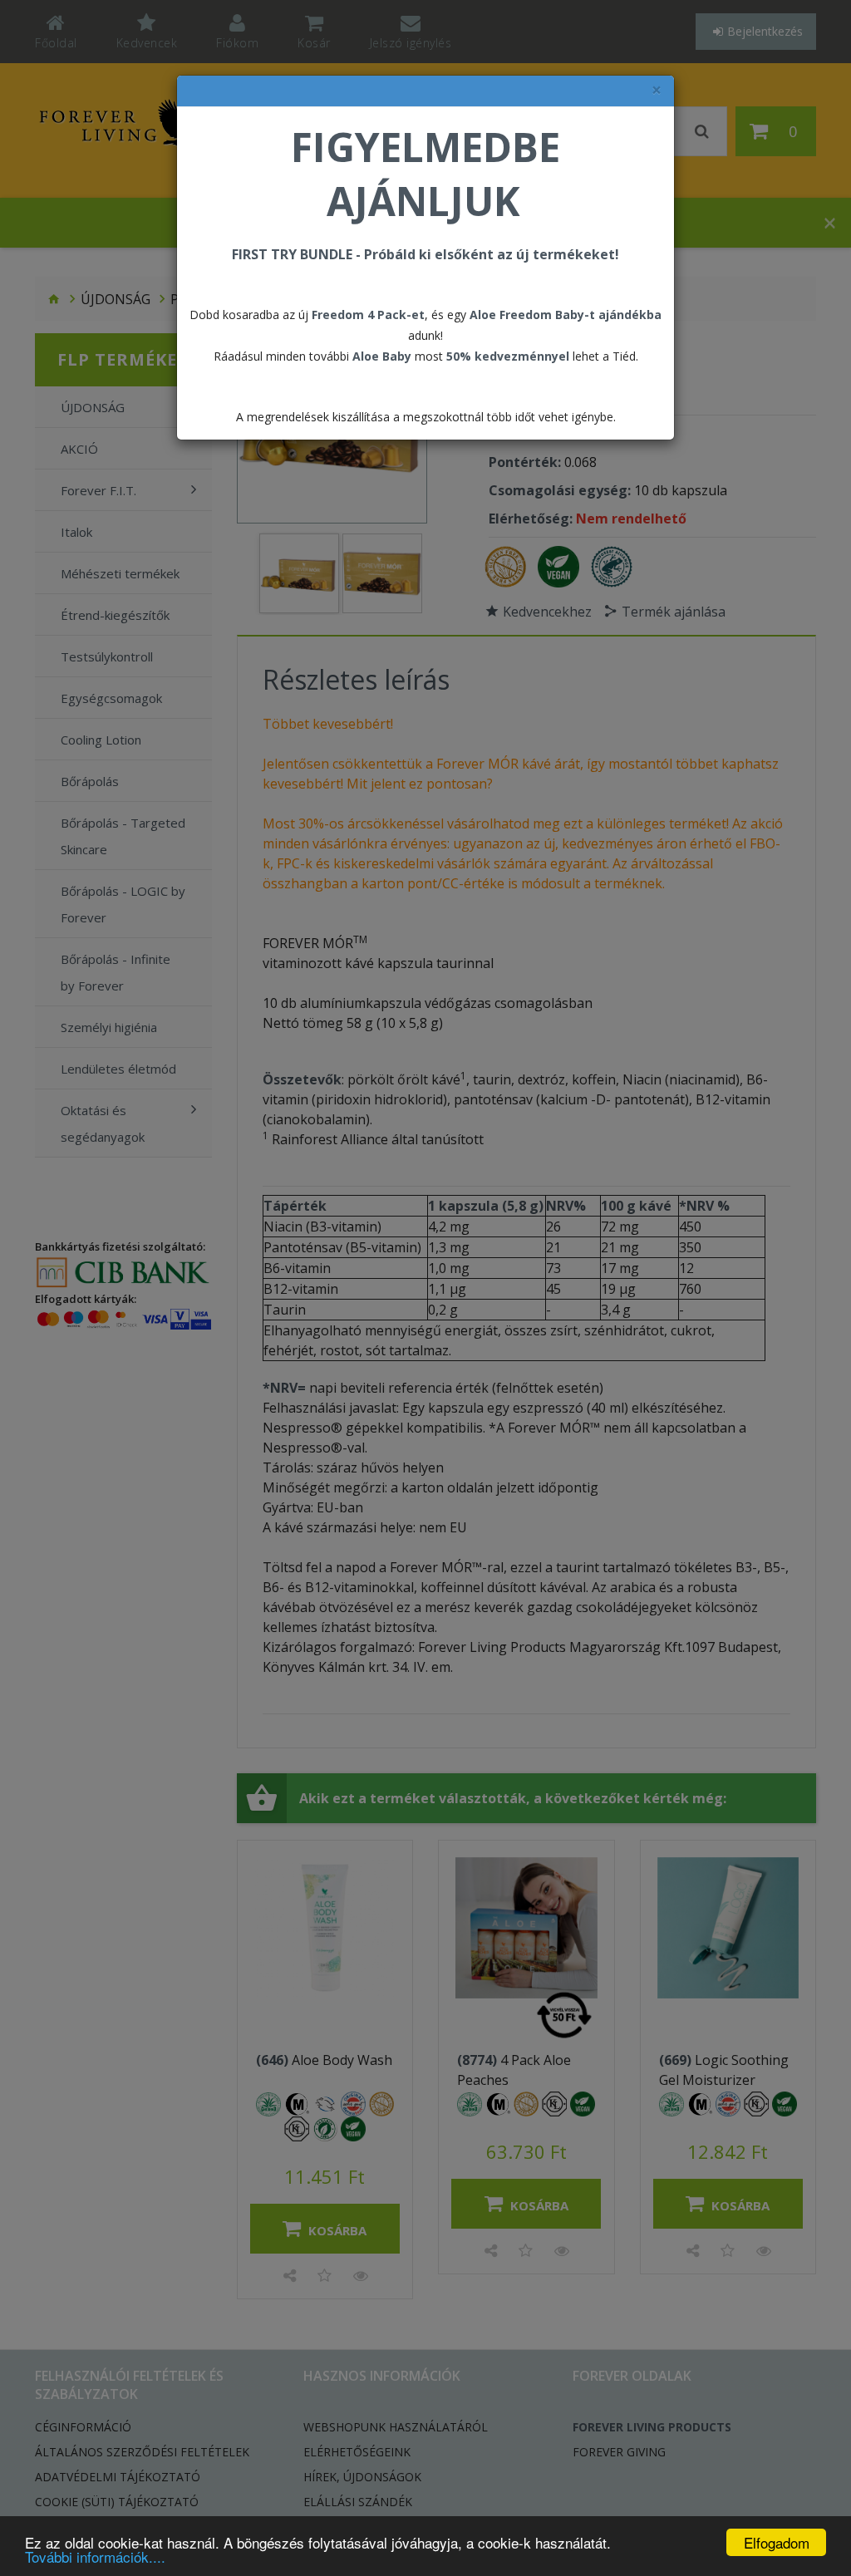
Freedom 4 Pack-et (368, 315)
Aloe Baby (382, 356)
